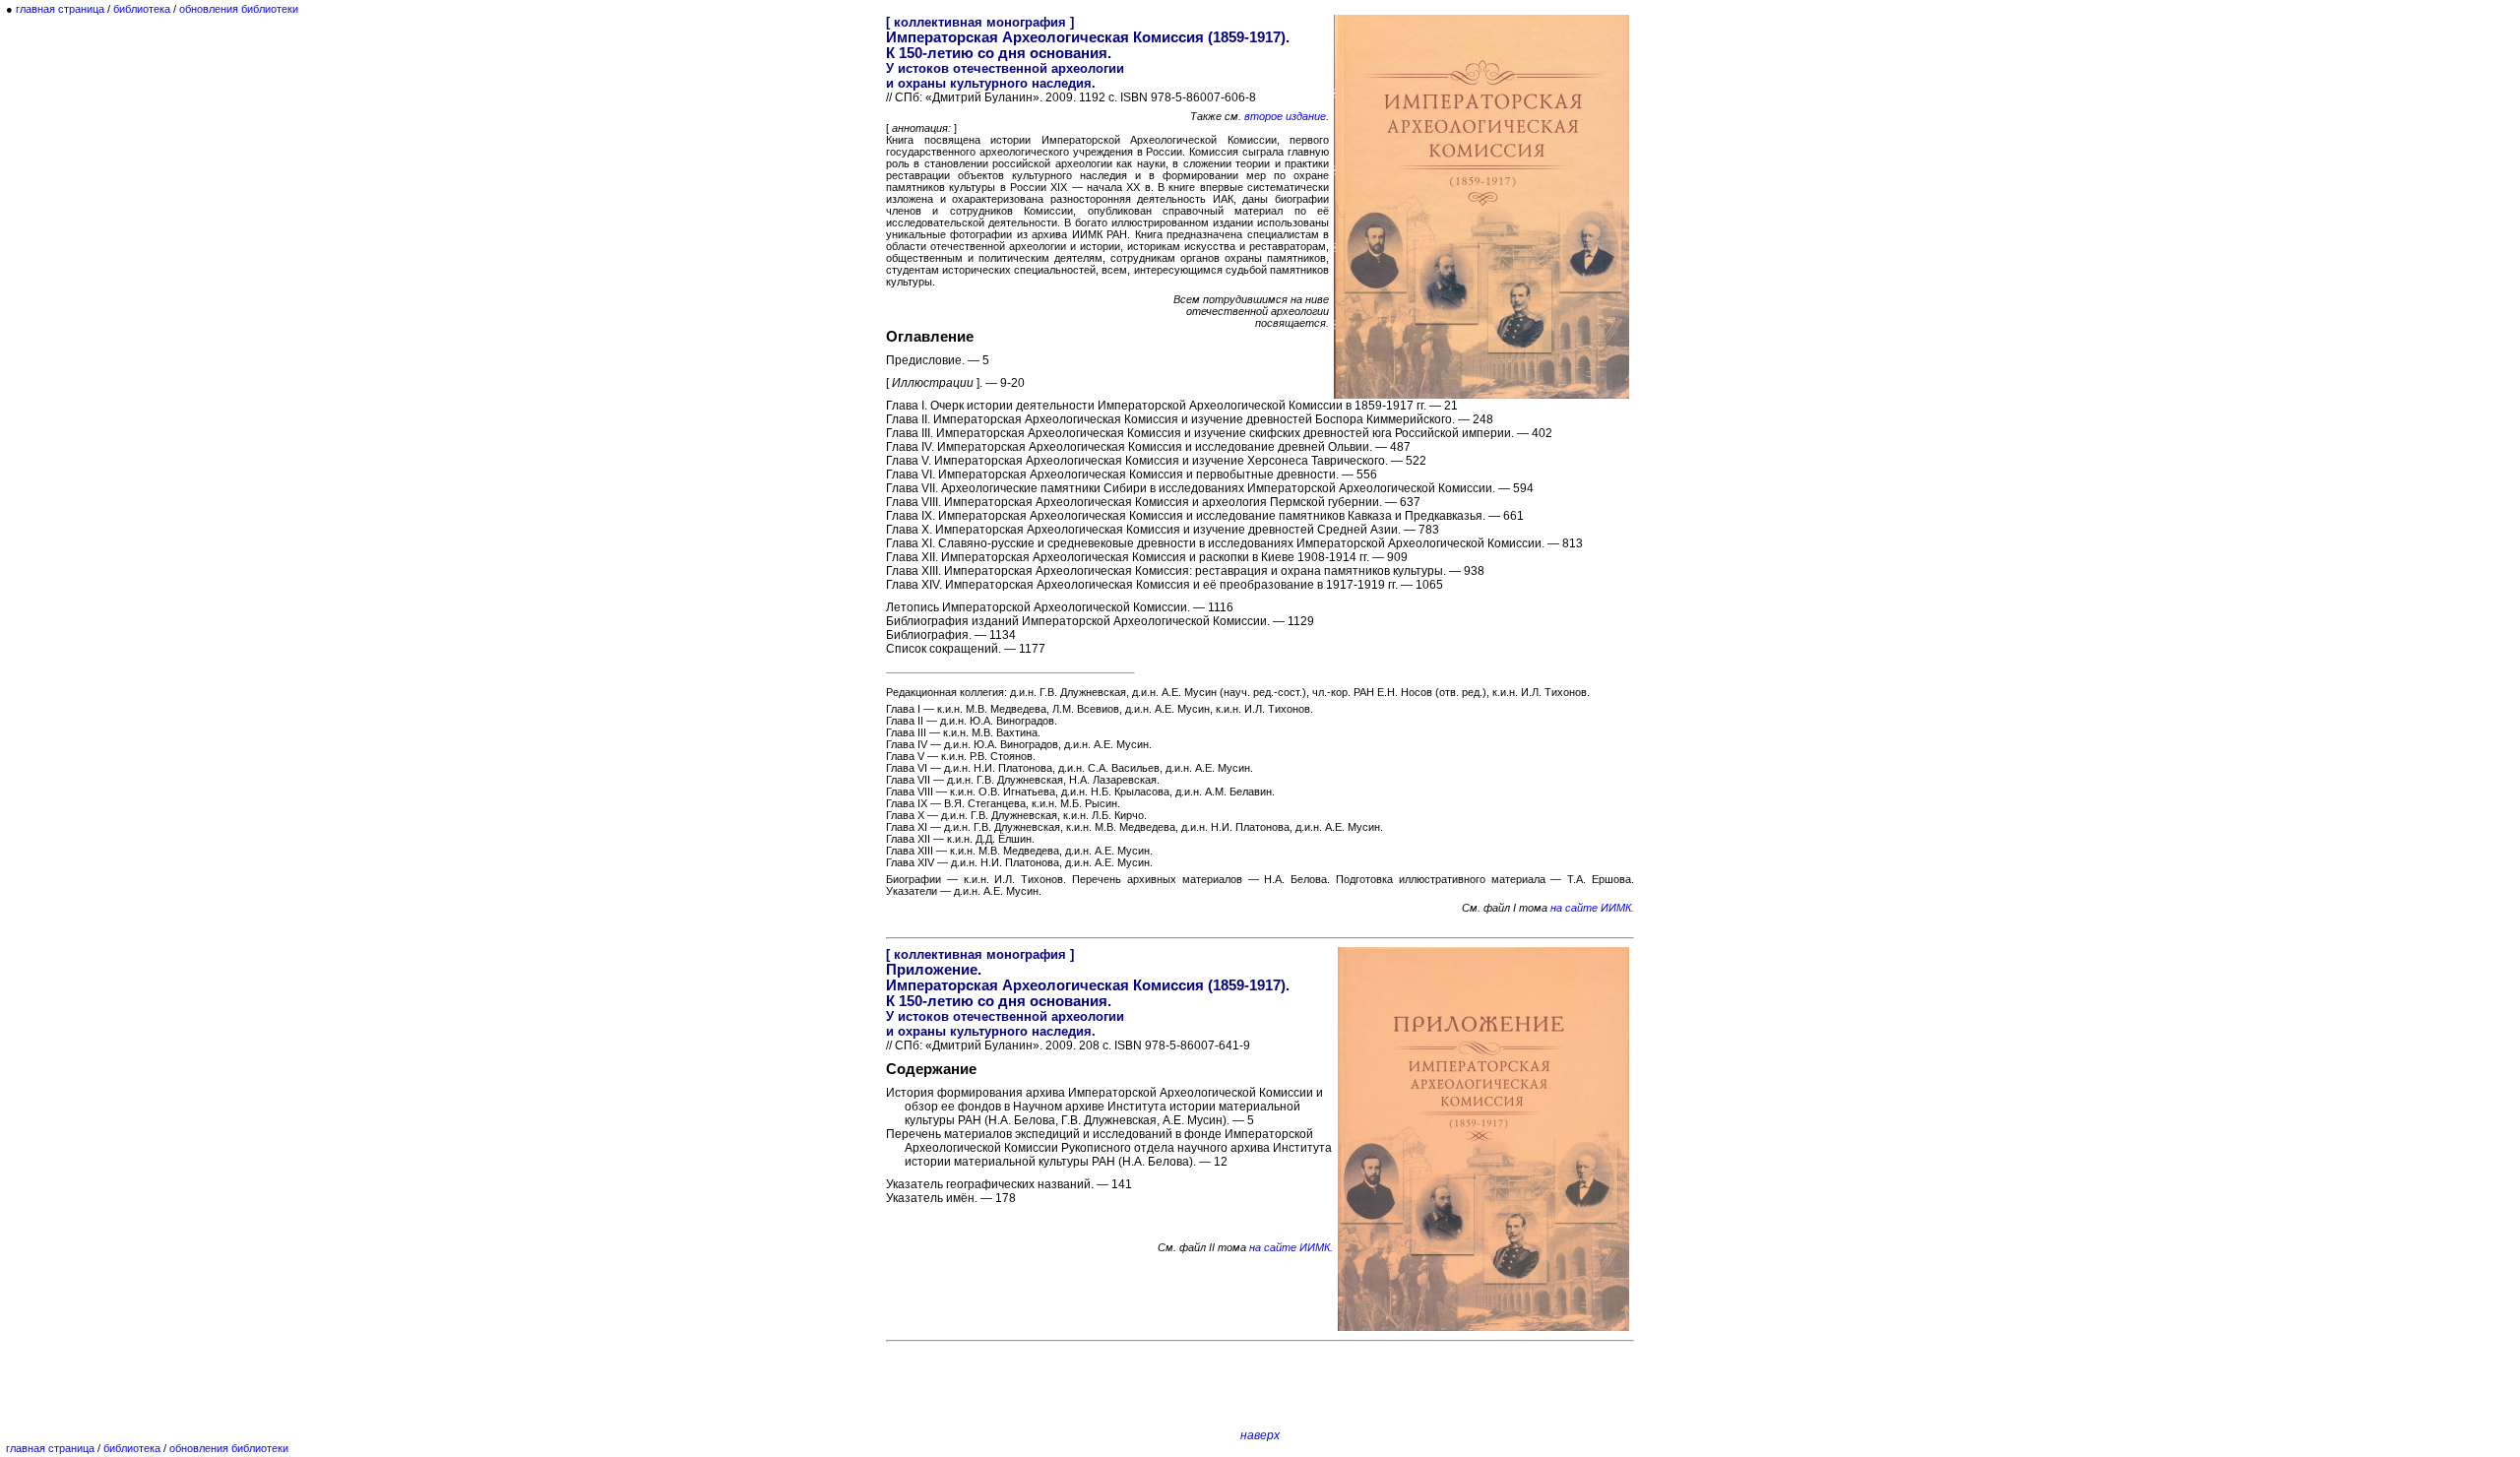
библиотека (142, 9)
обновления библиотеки (239, 9)
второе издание (1285, 116)
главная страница (60, 9)
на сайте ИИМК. (1592, 908)
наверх (1260, 1435)
